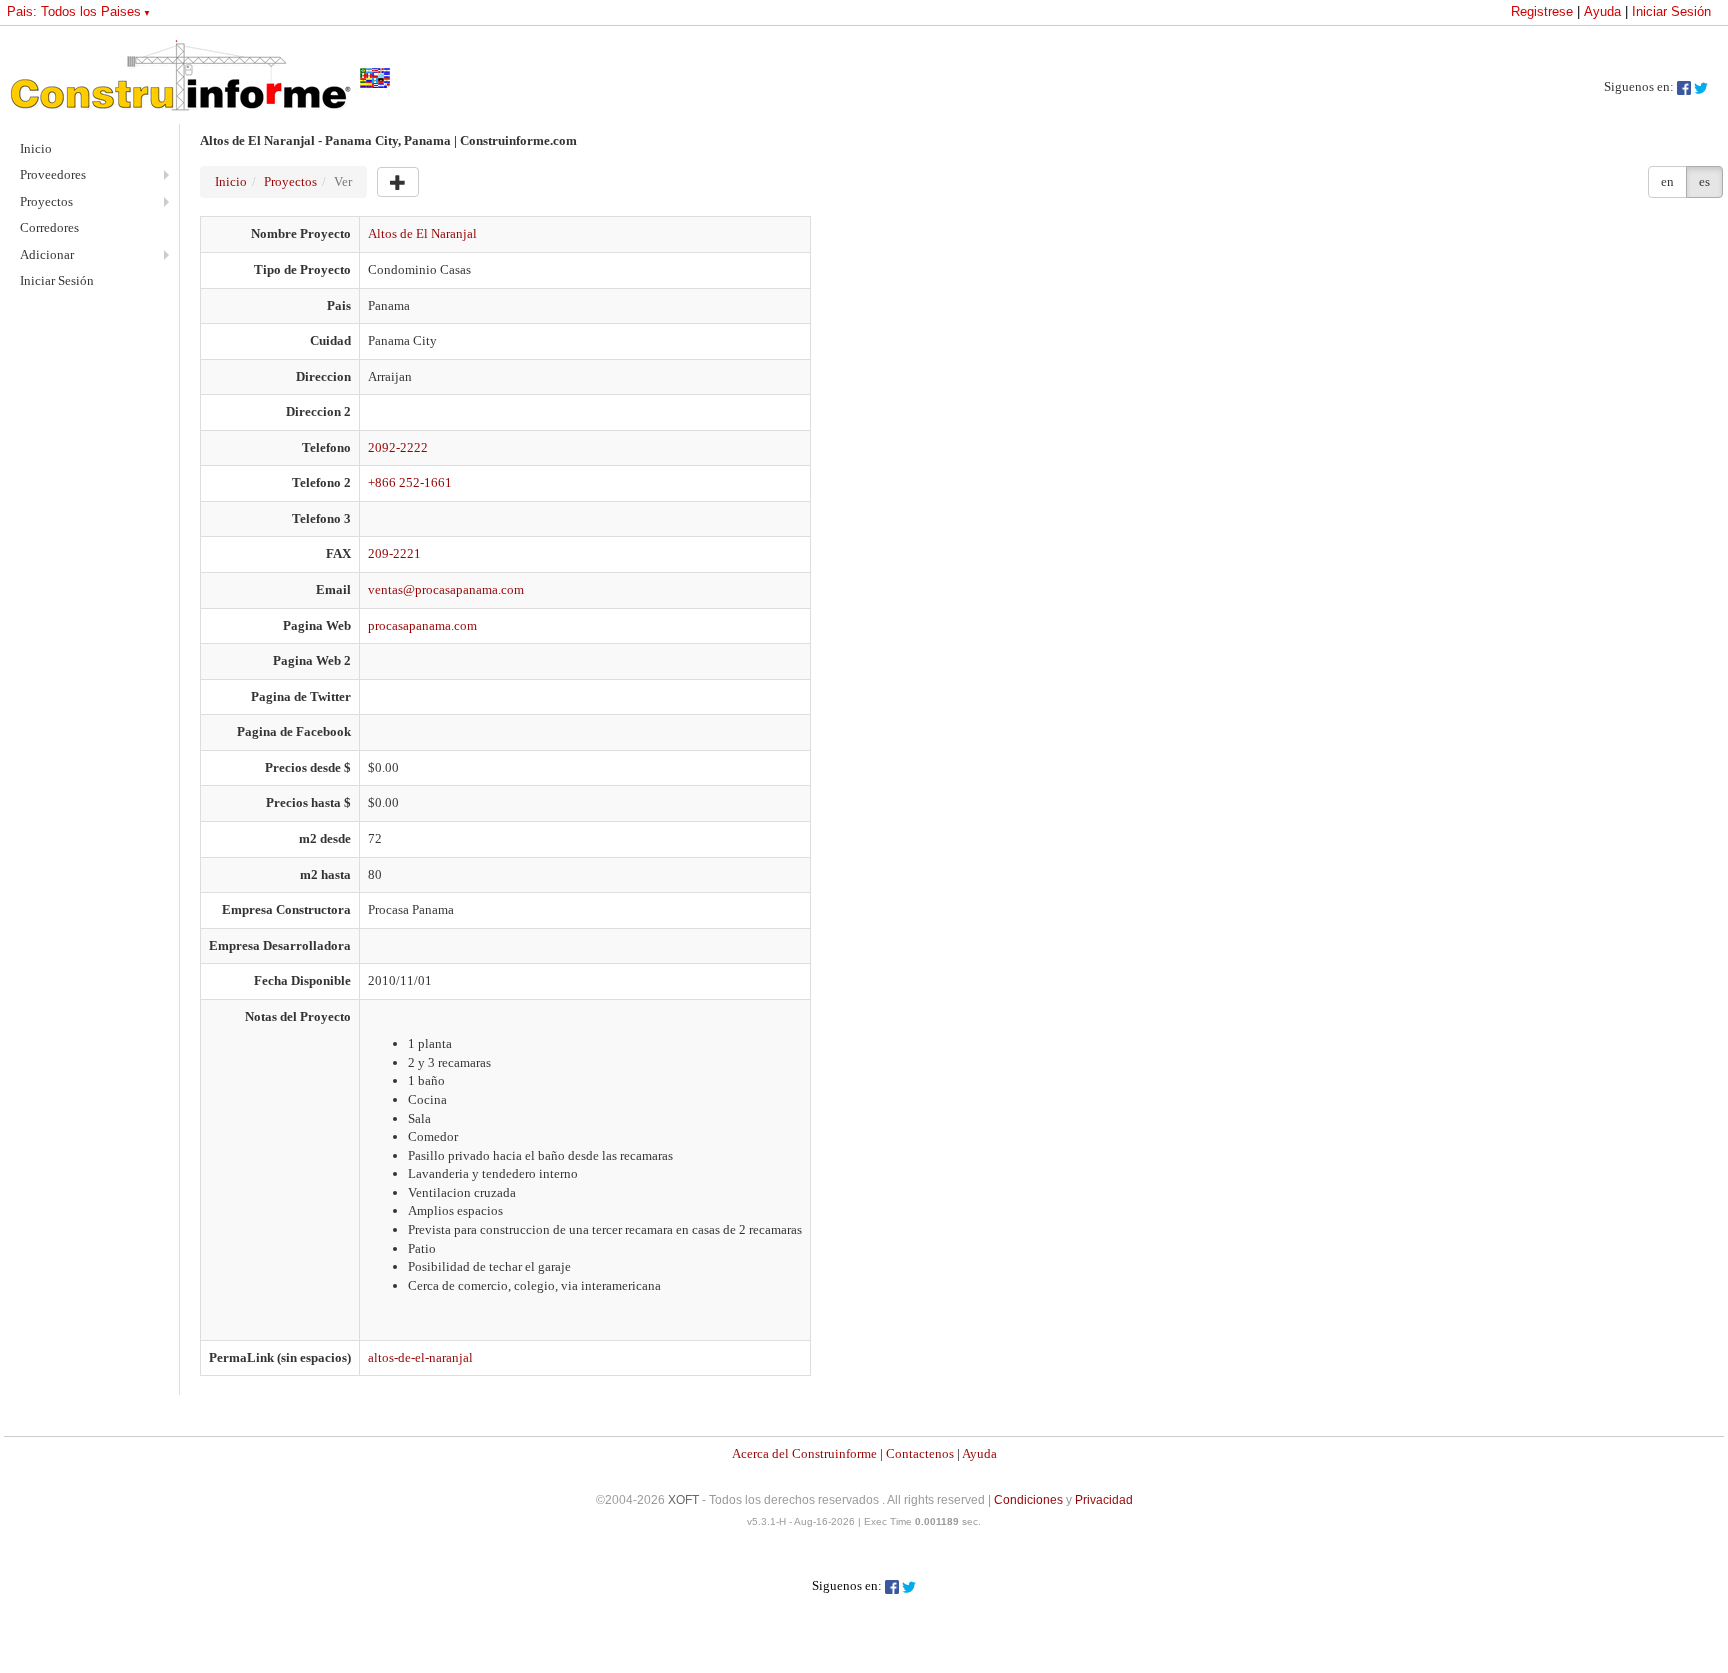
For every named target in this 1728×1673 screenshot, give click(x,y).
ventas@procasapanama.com (446, 589)
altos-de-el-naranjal (420, 1357)
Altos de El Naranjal (422, 233)
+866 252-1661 (410, 482)
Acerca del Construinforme (804, 1453)
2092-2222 (398, 447)
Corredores (49, 227)
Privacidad (1104, 1500)
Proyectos (46, 201)
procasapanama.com (422, 625)
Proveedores (53, 174)
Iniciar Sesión (1671, 11)
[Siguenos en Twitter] (1701, 86)
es (1704, 181)
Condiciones (1028, 1500)
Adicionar (47, 254)
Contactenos (920, 1453)
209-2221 (394, 553)
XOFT (683, 1500)
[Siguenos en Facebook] (1684, 86)
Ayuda (1606, 11)
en (1667, 181)
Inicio (36, 148)
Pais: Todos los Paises (79, 11)
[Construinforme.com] (181, 76)
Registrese (1545, 11)
